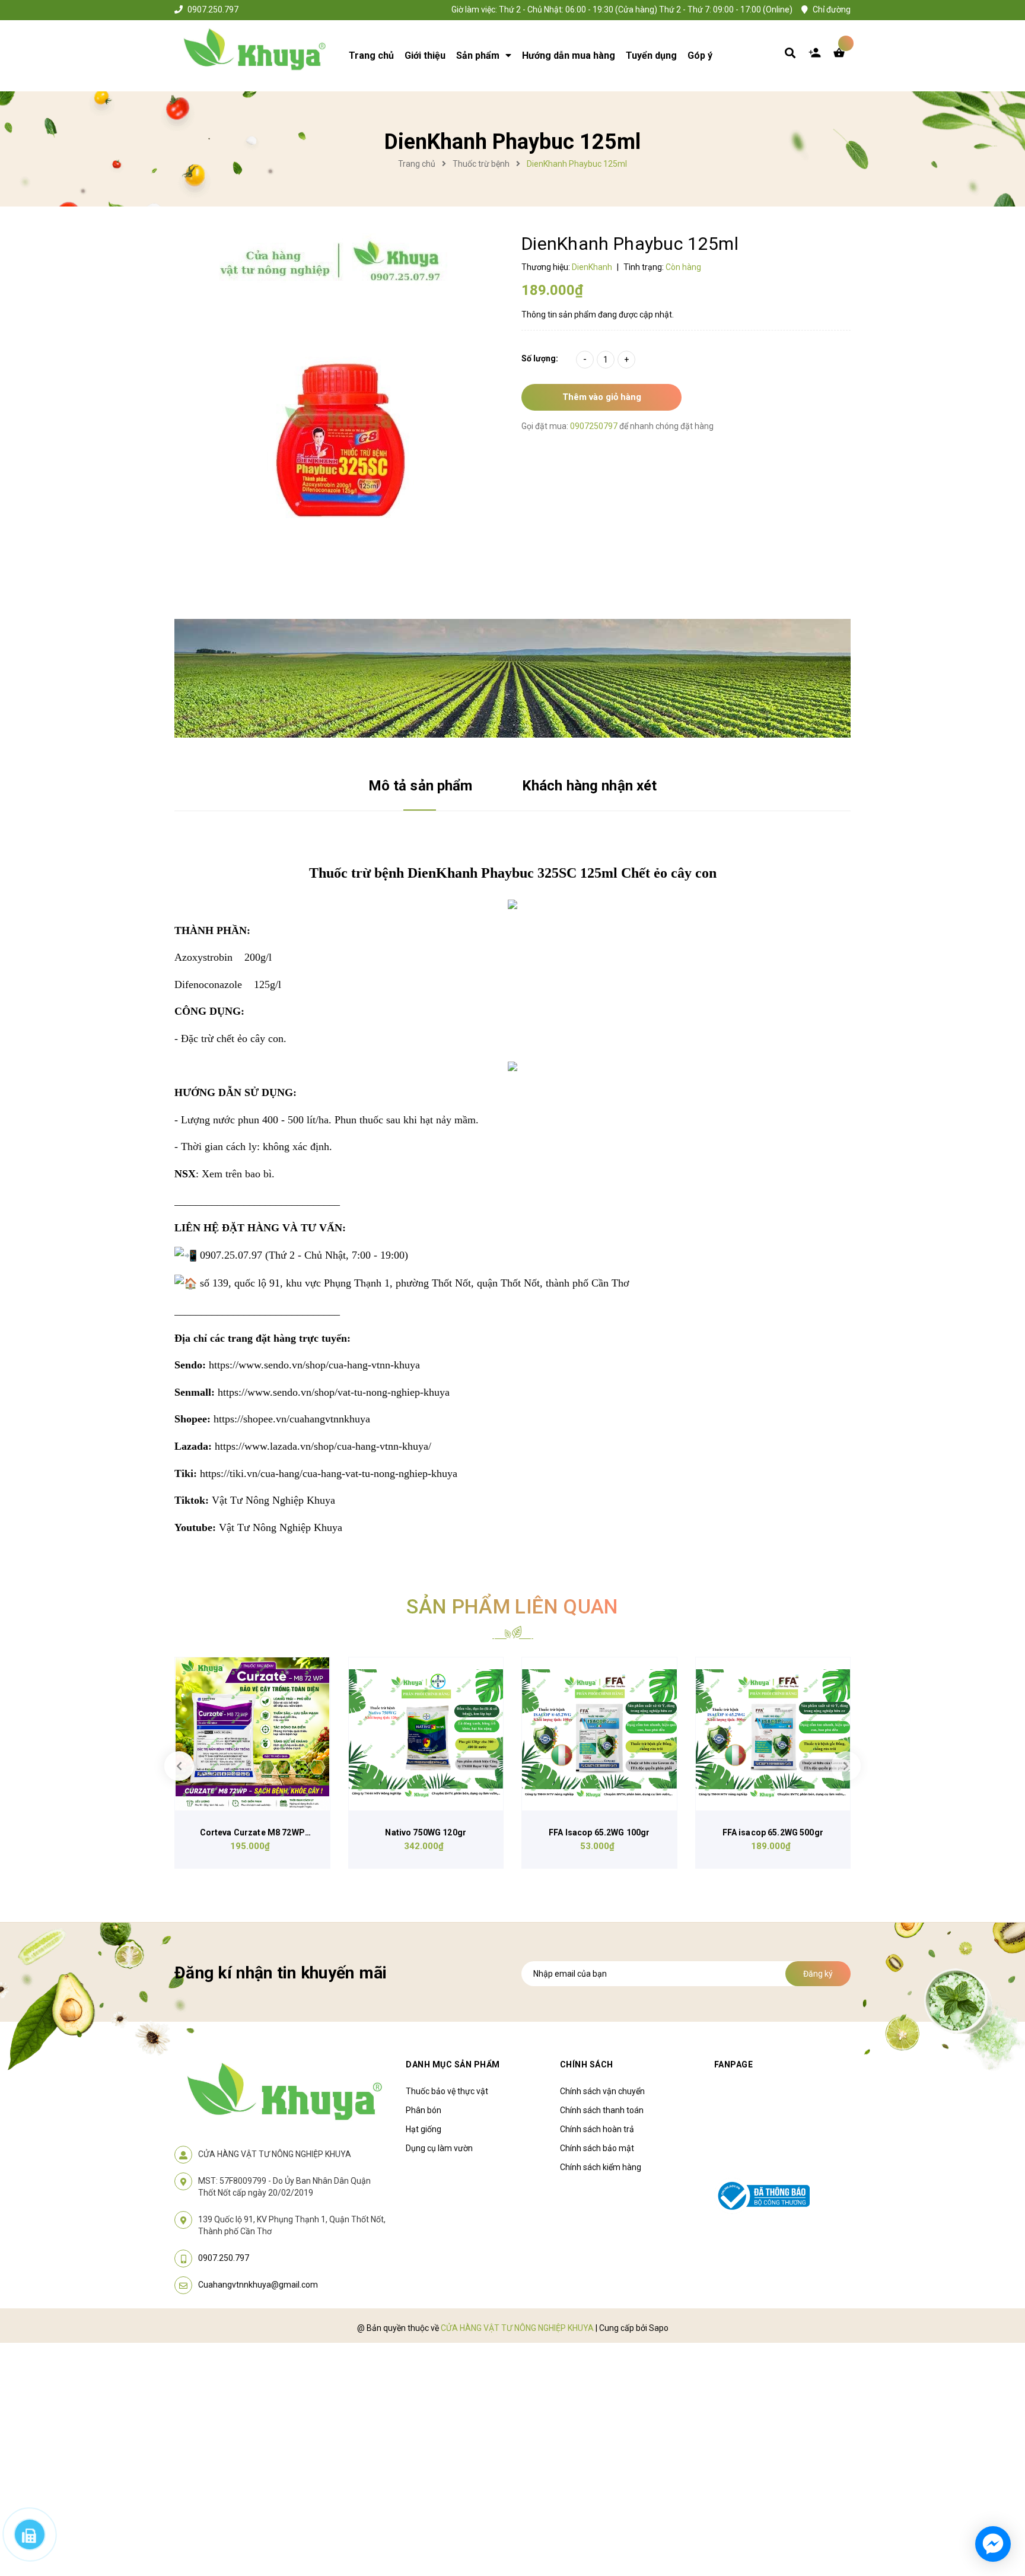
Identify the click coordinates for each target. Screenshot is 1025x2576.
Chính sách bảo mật (597, 2148)
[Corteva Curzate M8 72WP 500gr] (252, 1734)
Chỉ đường (832, 9)
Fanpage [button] (734, 2064)
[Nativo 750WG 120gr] (426, 1734)
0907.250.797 (213, 9)
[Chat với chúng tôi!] (993, 2544)
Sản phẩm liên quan (512, 1606)
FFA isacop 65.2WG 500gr (773, 1832)
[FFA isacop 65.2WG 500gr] (773, 1734)
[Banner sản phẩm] (512, 678)
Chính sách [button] (587, 2064)
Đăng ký (818, 1974)
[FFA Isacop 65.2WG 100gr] (599, 1734)
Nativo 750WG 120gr (426, 1832)
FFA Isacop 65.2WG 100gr (599, 1832)
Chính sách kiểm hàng (601, 2167)
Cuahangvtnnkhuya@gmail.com (258, 2285)
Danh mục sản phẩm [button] (453, 2064)
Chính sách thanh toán (602, 2110)
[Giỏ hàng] (842, 56)
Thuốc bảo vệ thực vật (447, 2091)
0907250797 (595, 426)
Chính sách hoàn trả (597, 2129)
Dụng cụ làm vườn (439, 2148)
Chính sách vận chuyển (602, 2091)
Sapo (659, 2328)
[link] (314, 1365)
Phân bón (424, 2110)
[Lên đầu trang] (854, 2499)
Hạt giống (424, 2129)
